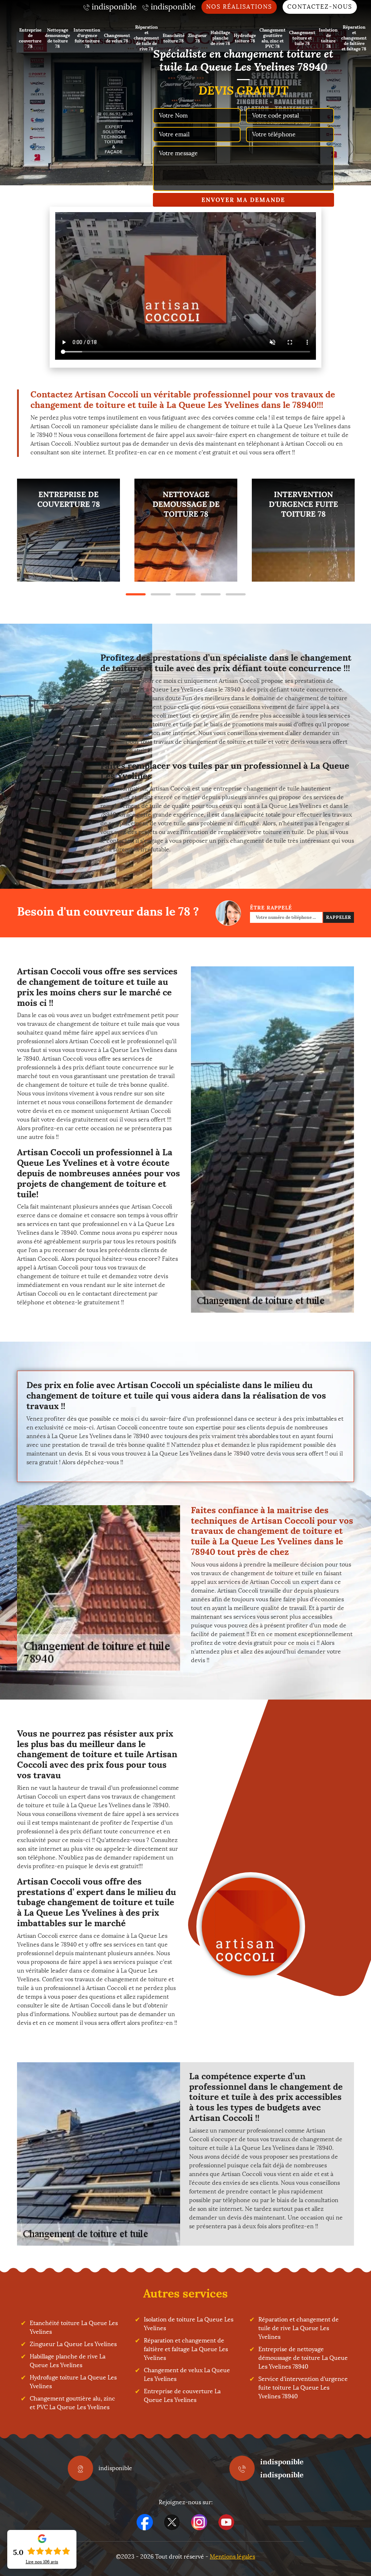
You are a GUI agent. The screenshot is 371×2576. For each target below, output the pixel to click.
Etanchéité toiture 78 (174, 38)
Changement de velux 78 (117, 38)
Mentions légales (232, 2557)
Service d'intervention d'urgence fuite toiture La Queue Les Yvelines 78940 (303, 2388)
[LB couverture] (251, 1927)
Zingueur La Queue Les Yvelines (73, 2344)
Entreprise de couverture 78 (30, 38)
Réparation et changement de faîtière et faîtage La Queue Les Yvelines (186, 2349)
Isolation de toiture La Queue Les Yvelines (189, 2324)
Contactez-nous (320, 7)
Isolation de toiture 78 (328, 38)
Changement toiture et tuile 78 (302, 38)
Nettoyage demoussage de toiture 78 (57, 38)
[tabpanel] (68, 530)
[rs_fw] (172, 2522)
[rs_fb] (145, 2522)
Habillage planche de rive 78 (220, 38)
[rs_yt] (226, 2522)
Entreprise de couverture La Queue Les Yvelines (182, 2396)
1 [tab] (136, 594)
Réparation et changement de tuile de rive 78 (146, 38)
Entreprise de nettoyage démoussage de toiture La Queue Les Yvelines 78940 (303, 2358)
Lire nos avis (42, 2562)
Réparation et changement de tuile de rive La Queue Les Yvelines (299, 2328)
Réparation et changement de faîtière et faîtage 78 (354, 38)
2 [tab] (161, 594)
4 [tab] (211, 594)
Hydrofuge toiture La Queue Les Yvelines (73, 2382)
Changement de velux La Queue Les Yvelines (187, 2375)
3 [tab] (186, 594)
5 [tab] (236, 594)
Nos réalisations (239, 7)
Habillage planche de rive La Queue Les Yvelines (68, 2361)
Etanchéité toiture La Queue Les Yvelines (74, 2327)
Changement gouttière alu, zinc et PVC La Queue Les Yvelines (72, 2403)
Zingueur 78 (197, 38)
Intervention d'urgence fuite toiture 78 (87, 38)
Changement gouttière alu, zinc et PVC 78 (272, 38)
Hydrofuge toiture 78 (245, 38)
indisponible (282, 2462)
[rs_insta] (199, 2522)
